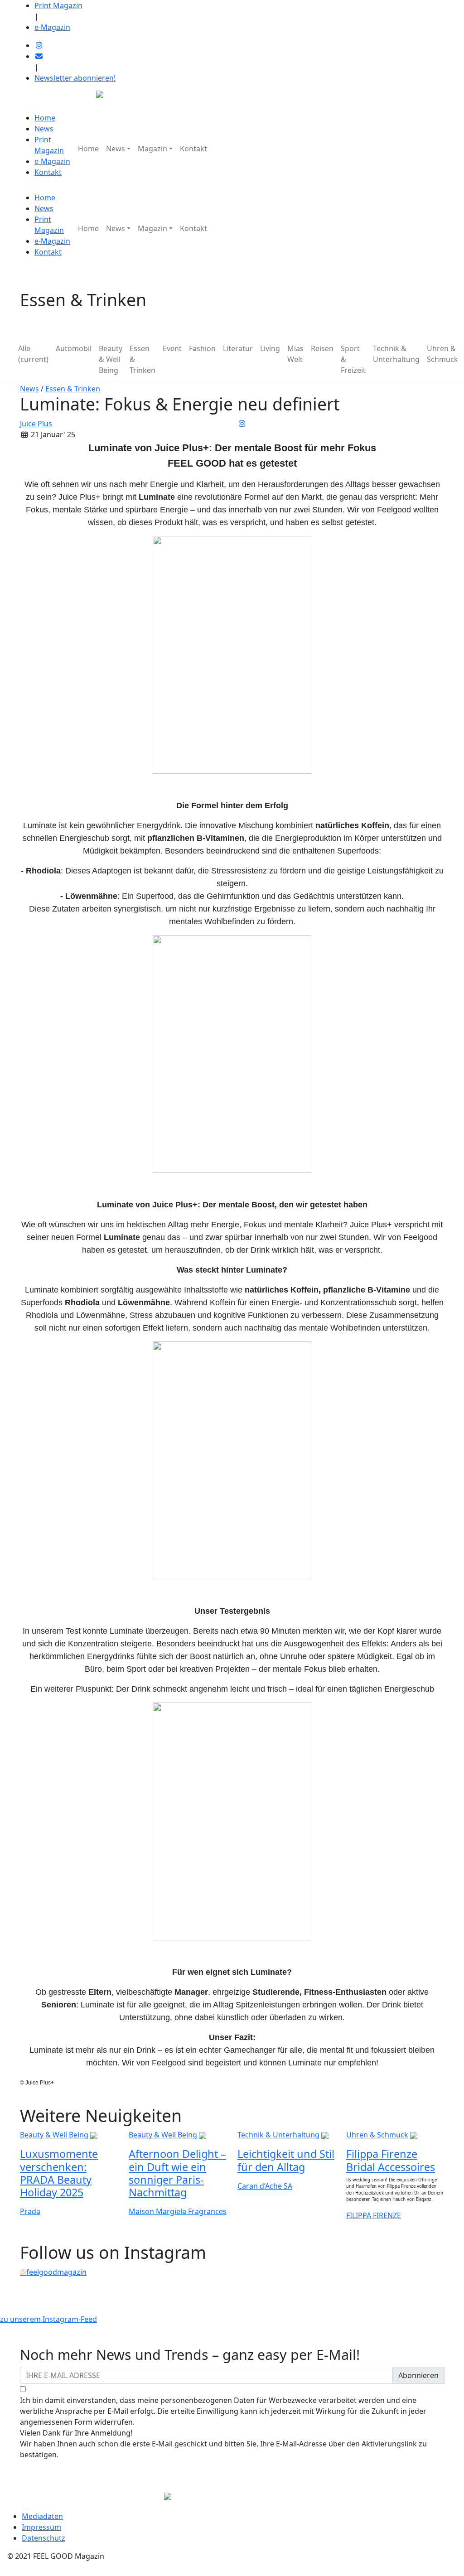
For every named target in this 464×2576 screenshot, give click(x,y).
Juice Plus (36, 424)
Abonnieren (418, 2375)
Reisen (322, 348)
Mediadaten (42, 2516)
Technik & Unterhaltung (396, 354)
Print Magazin (58, 5)
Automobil (74, 348)
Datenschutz (43, 2538)
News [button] (116, 149)
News (44, 129)
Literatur (238, 348)
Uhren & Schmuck (442, 354)
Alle (33, 354)
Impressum (41, 2527)
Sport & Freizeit (353, 359)
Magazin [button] (152, 149)
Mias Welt (295, 354)
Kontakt (48, 172)
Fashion (202, 348)
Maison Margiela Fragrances (178, 2211)
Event (172, 348)
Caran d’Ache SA (265, 2186)
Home (45, 118)
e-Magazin (52, 27)
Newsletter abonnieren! (75, 78)
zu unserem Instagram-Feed (48, 2319)
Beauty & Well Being (111, 359)
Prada (30, 2211)
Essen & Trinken (143, 359)
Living (270, 348)
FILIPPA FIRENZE (374, 2215)
